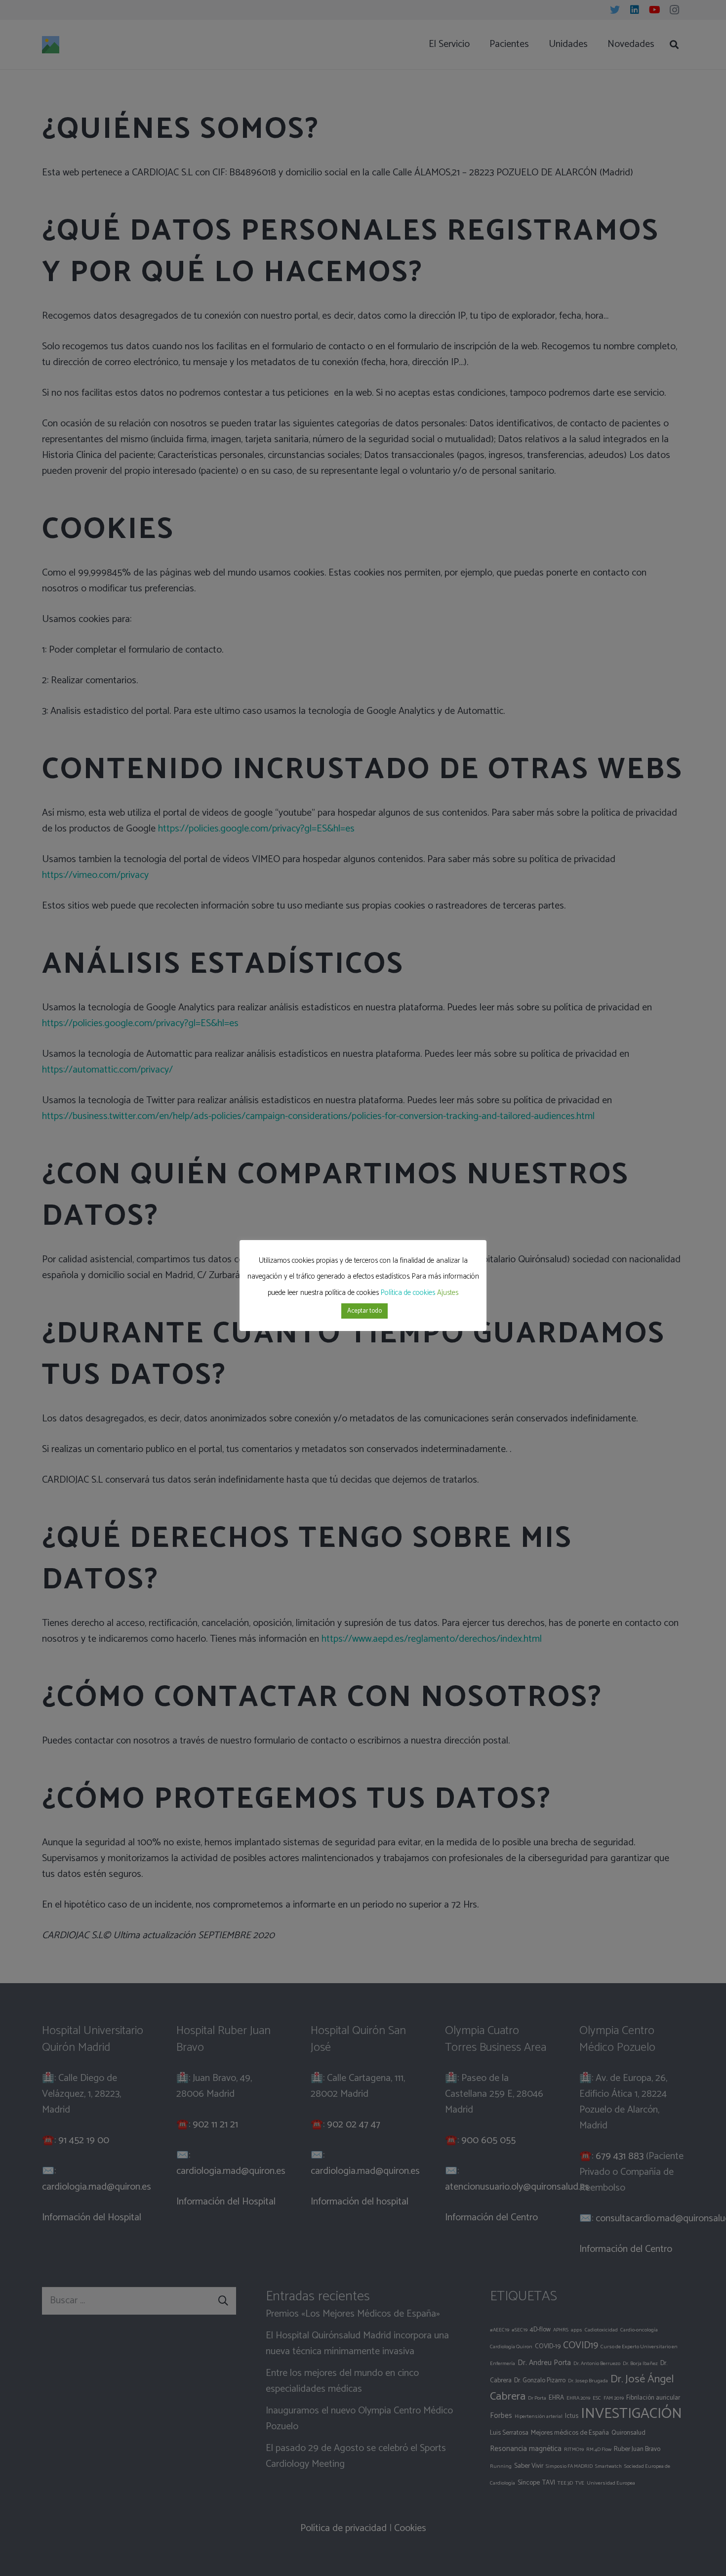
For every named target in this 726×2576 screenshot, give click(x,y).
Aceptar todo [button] (364, 1311)
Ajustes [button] (448, 1293)
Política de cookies (408, 1293)
